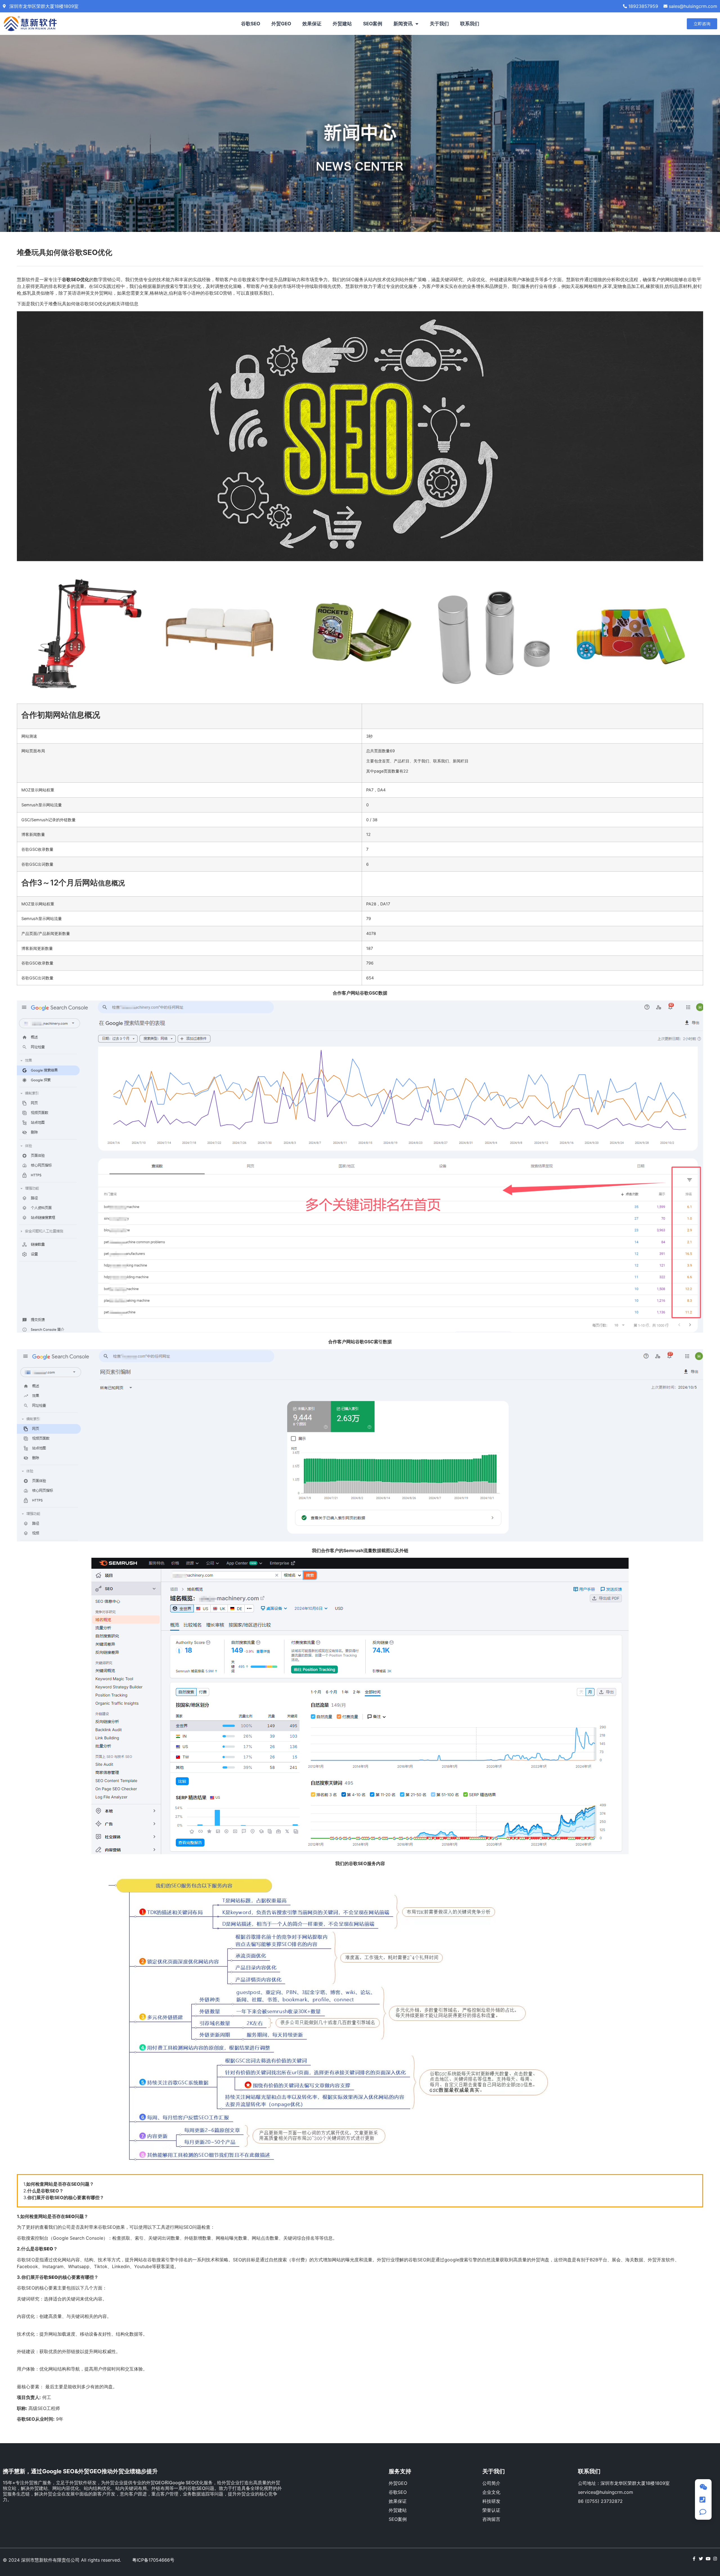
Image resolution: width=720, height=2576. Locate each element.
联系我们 (470, 24)
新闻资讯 (403, 24)
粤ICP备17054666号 (153, 2560)
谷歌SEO (251, 24)
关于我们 (439, 24)
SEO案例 (373, 24)
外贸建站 (342, 24)
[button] (702, 24)
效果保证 (312, 24)
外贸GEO (281, 24)
